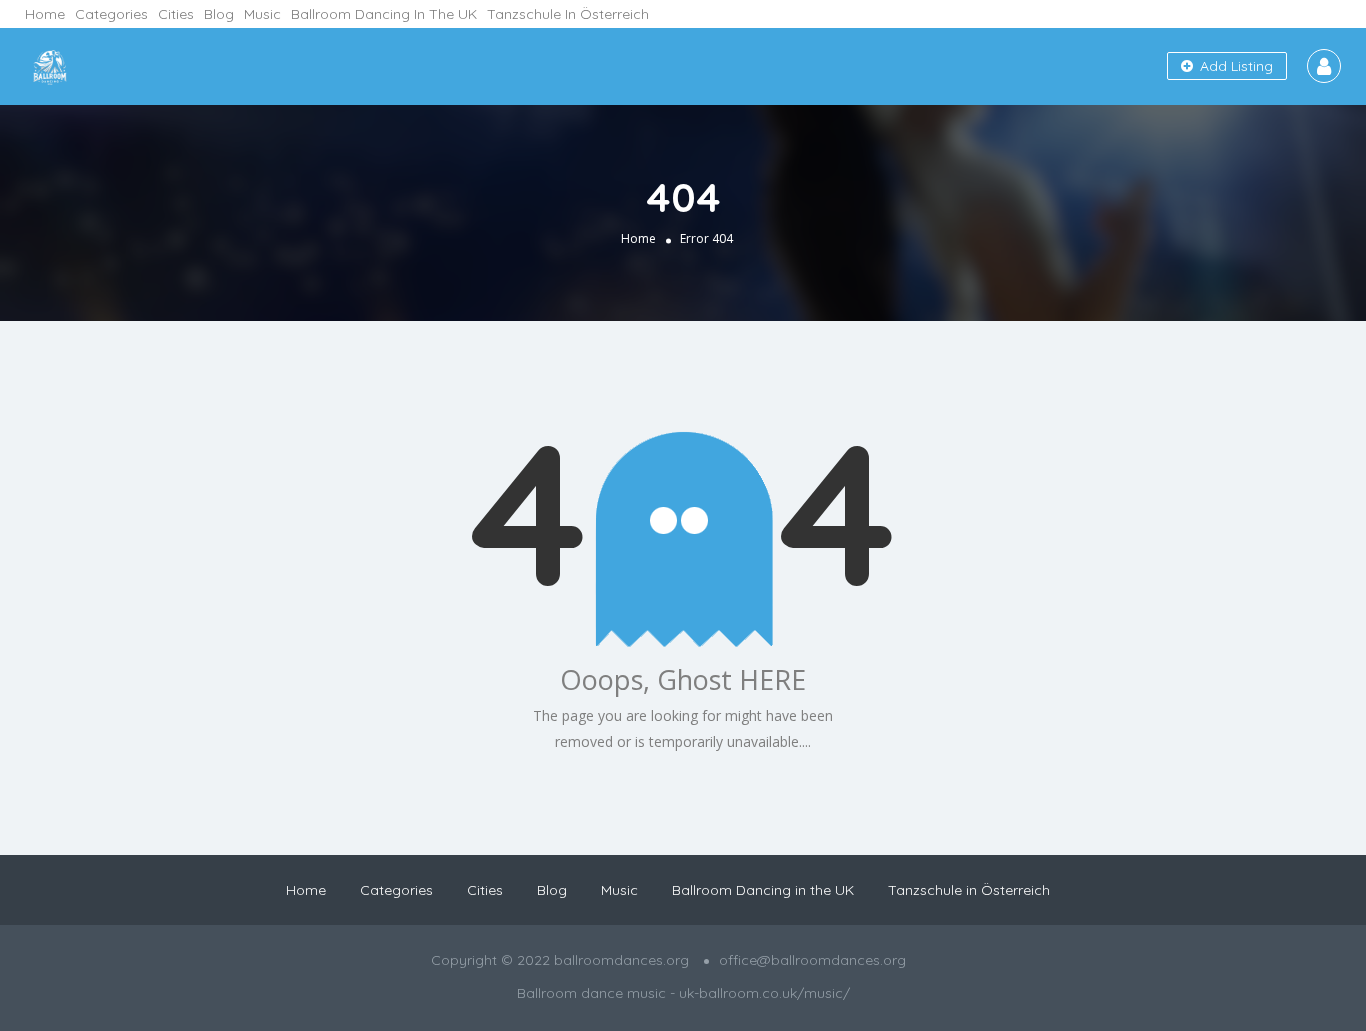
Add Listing (1234, 66)
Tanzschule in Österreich (568, 14)
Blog (219, 14)
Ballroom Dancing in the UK (384, 14)
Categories (111, 14)
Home (45, 14)
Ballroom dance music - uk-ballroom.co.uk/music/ (683, 993)
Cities (176, 14)
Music (262, 14)
